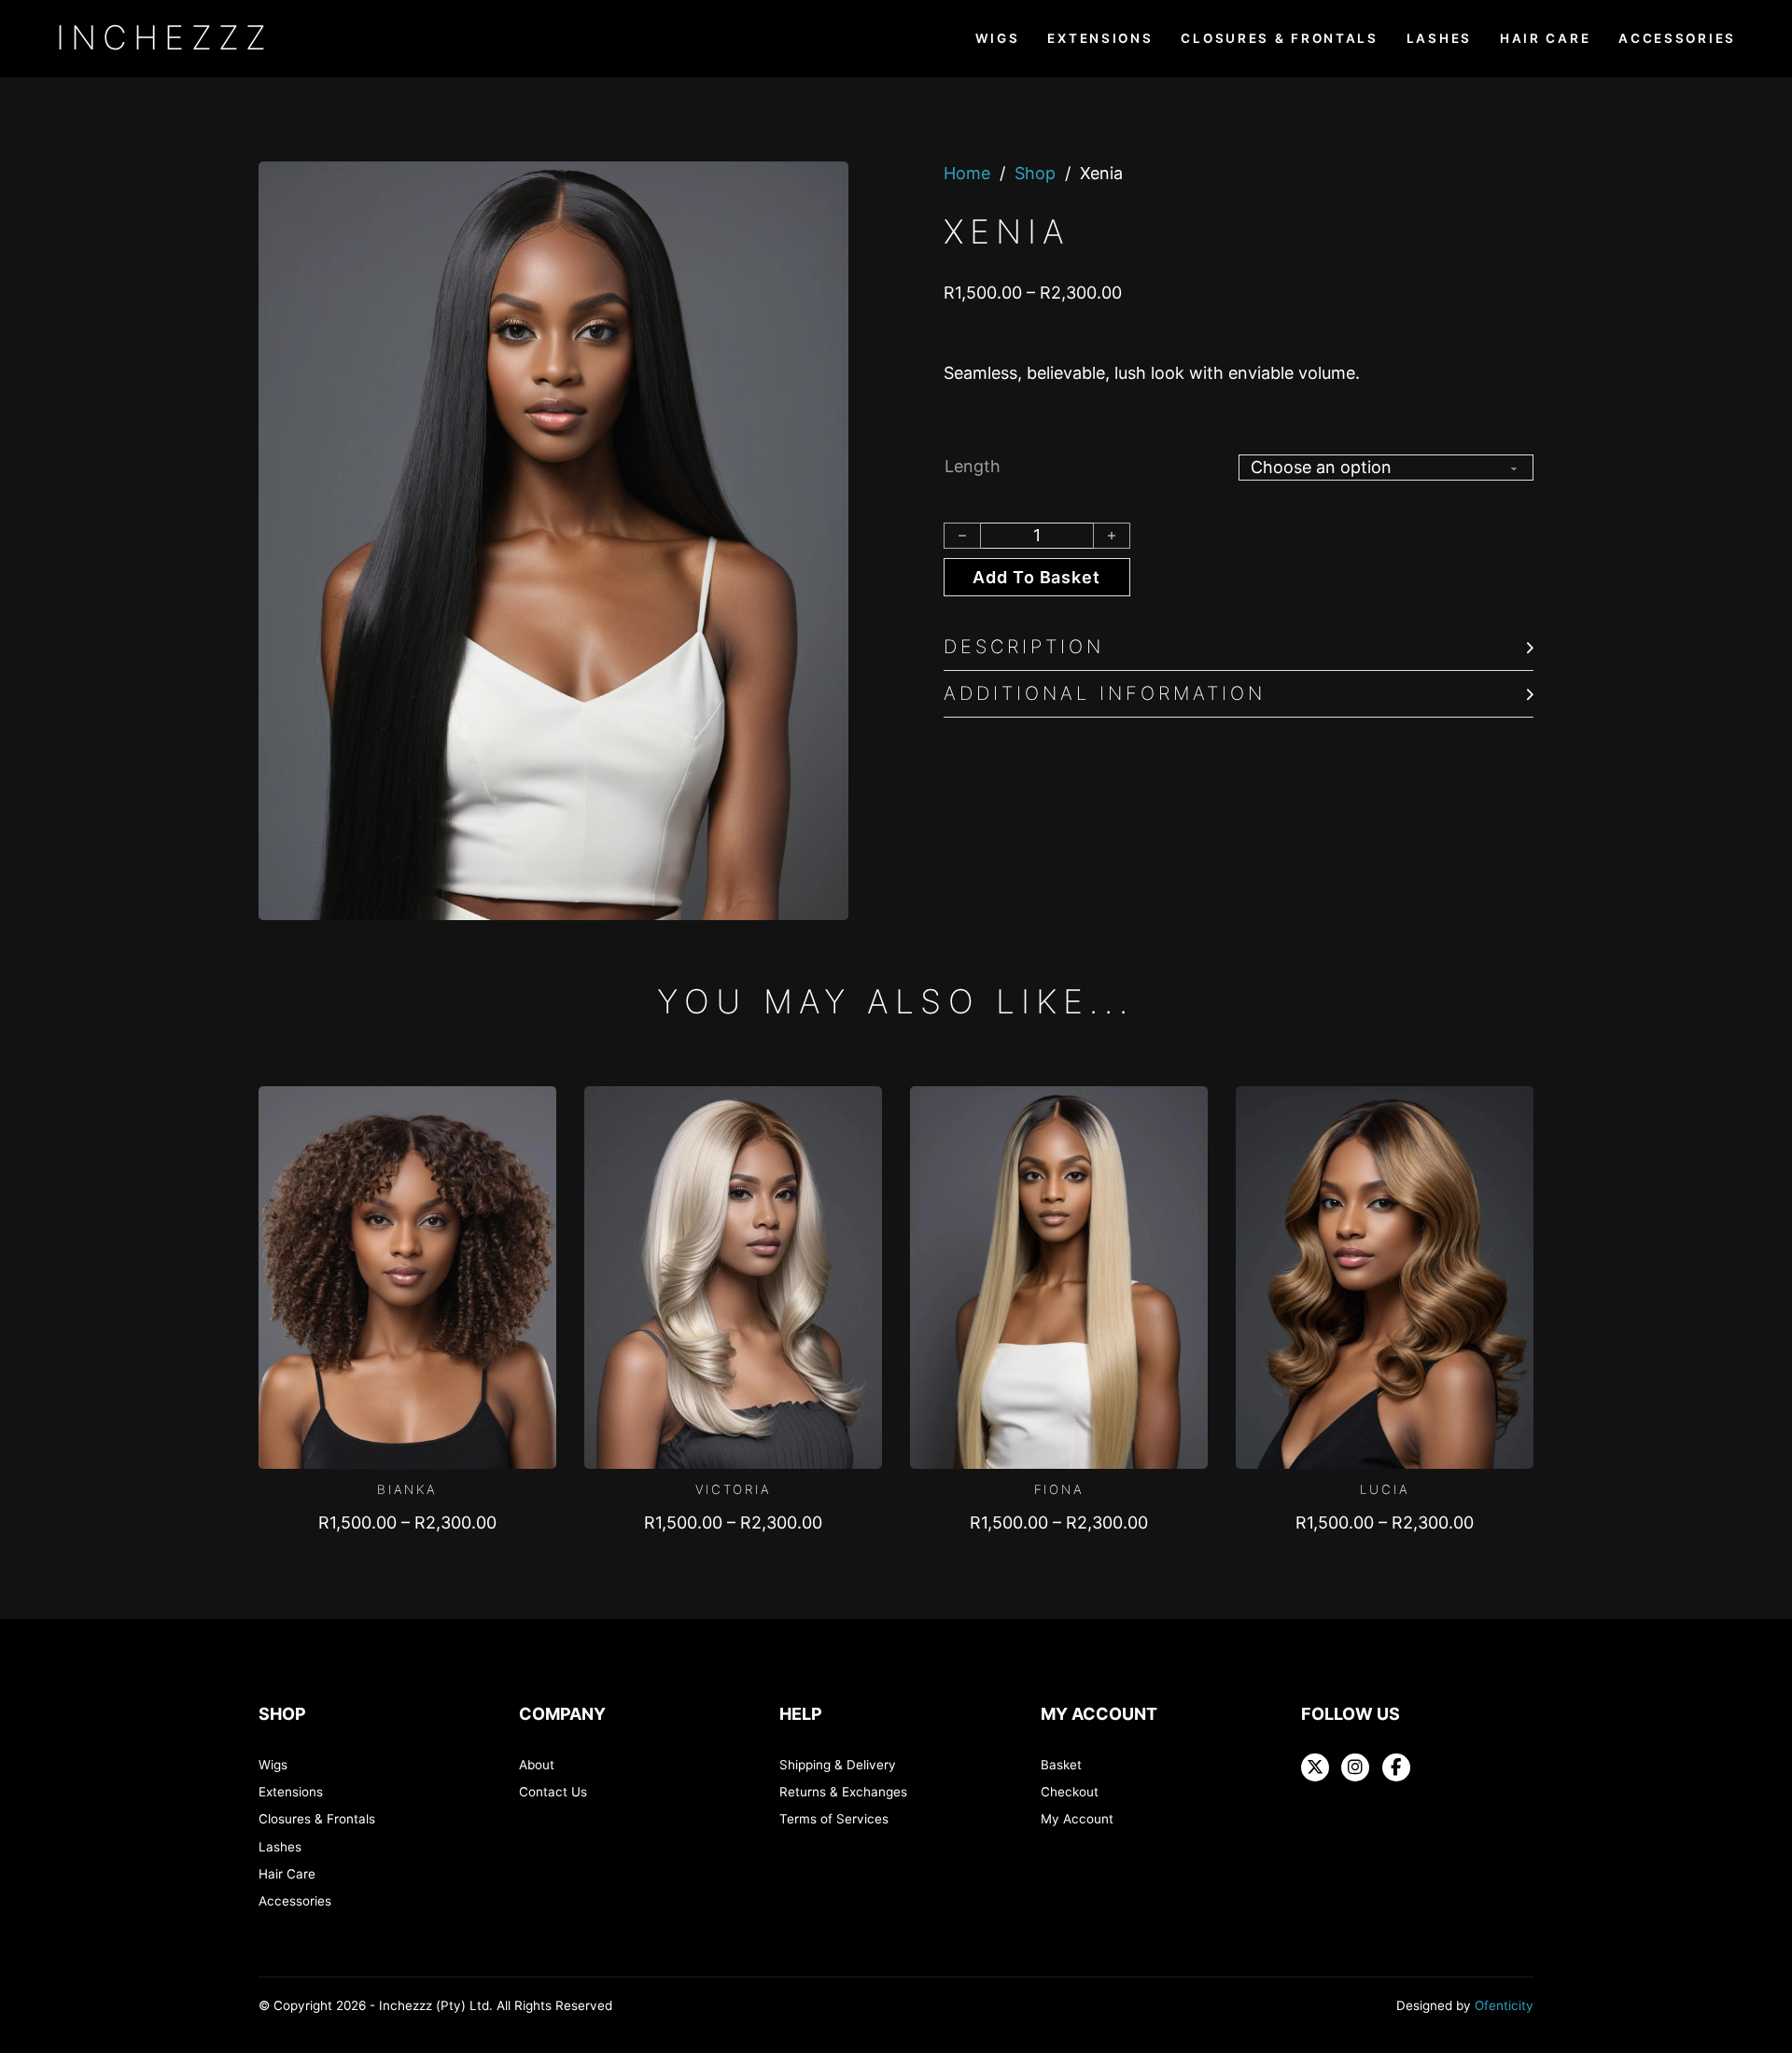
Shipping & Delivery (838, 1765)
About (537, 1765)
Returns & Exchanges (843, 1792)
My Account (1077, 1819)
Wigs (998, 38)
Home (967, 173)
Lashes (1439, 38)
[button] (1239, 648)
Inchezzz (164, 38)
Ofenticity (1504, 2005)
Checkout (1070, 1792)
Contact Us (553, 1792)
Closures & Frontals (1279, 38)
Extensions (1100, 38)
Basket (1061, 1765)
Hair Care (1545, 38)
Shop (1035, 173)
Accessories (1677, 38)
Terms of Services (834, 1819)
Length (973, 466)
